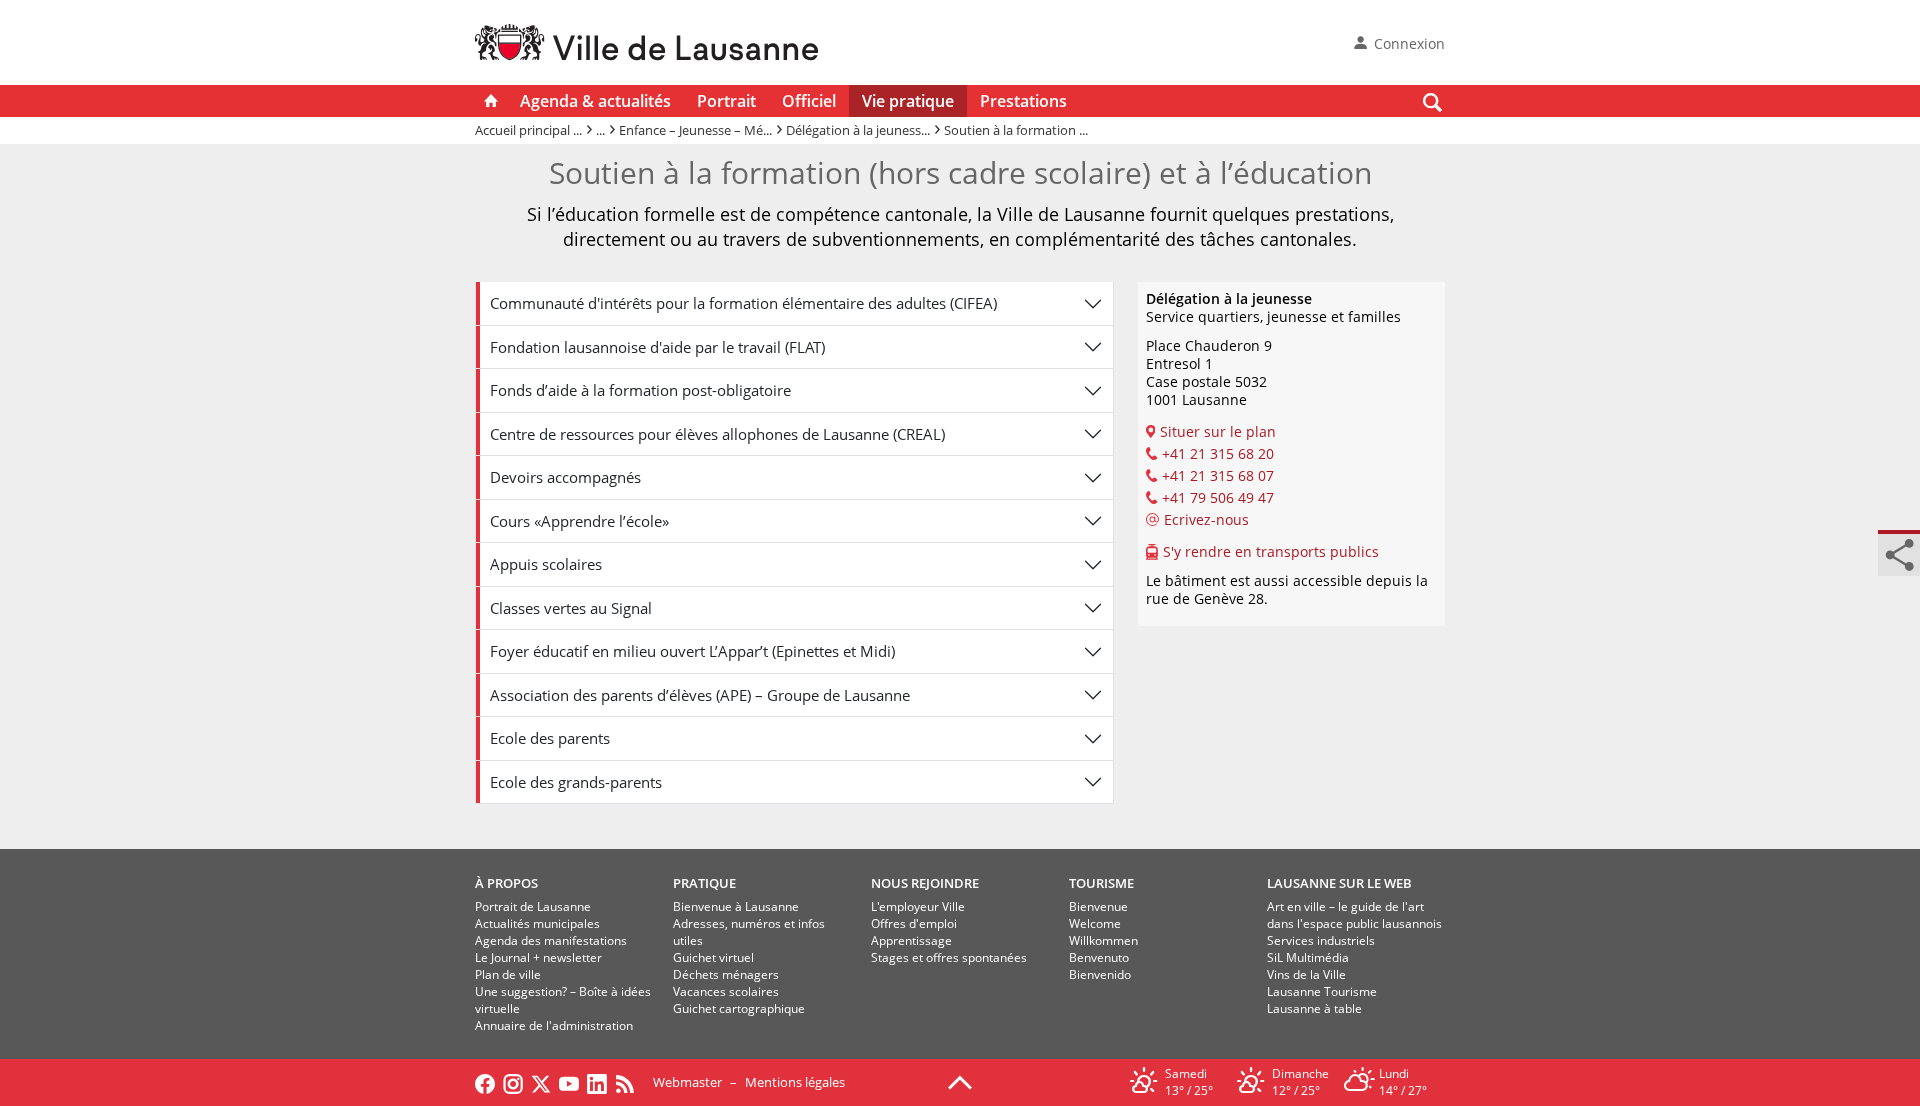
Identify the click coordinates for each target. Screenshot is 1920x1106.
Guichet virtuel (713, 957)
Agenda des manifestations (551, 940)
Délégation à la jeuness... (858, 130)
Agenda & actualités (595, 101)
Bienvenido (1100, 974)
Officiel (809, 101)
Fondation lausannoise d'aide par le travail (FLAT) (657, 347)
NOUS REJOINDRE (925, 883)
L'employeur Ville (918, 906)
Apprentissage (911, 940)
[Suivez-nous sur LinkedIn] (597, 1082)
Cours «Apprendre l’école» (579, 521)
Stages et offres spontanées (949, 957)
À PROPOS (506, 883)
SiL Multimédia (1308, 957)
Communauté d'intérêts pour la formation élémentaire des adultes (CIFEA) (743, 303)
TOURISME (1101, 883)
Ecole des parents (550, 738)
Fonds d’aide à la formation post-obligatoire (640, 390)
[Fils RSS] (630, 1082)
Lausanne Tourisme (1322, 991)
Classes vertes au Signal (571, 608)
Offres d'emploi (914, 923)
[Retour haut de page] (960, 1081)
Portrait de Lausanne (533, 906)
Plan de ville (508, 974)
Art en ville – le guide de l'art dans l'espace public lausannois (1354, 915)
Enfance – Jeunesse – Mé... (695, 130)
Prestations (1023, 101)
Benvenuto (1099, 957)
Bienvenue (1098, 906)
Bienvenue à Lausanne (736, 906)
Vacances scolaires (726, 991)
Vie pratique (908, 101)
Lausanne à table (1314, 1008)
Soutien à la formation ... (1016, 130)
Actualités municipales (537, 923)
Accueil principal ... (528, 130)
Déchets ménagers (726, 974)
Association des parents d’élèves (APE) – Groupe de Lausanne (700, 695)
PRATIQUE (704, 883)
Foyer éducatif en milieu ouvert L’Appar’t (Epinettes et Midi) (692, 651)
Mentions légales (795, 1082)
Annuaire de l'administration (554, 1025)
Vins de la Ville (1306, 974)
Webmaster (687, 1082)
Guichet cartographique (739, 1008)
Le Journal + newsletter (538, 957)
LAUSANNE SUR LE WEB (1339, 883)
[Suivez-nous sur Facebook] (485, 1082)
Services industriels (1321, 940)
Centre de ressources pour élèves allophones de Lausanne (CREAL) (717, 434)
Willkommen (1103, 940)
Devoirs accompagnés (565, 477)
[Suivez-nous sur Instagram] (513, 1082)
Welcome (1095, 923)
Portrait (726, 101)
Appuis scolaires (546, 564)
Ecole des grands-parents (576, 782)
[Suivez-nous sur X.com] (541, 1082)
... (600, 130)
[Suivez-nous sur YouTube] (569, 1082)
